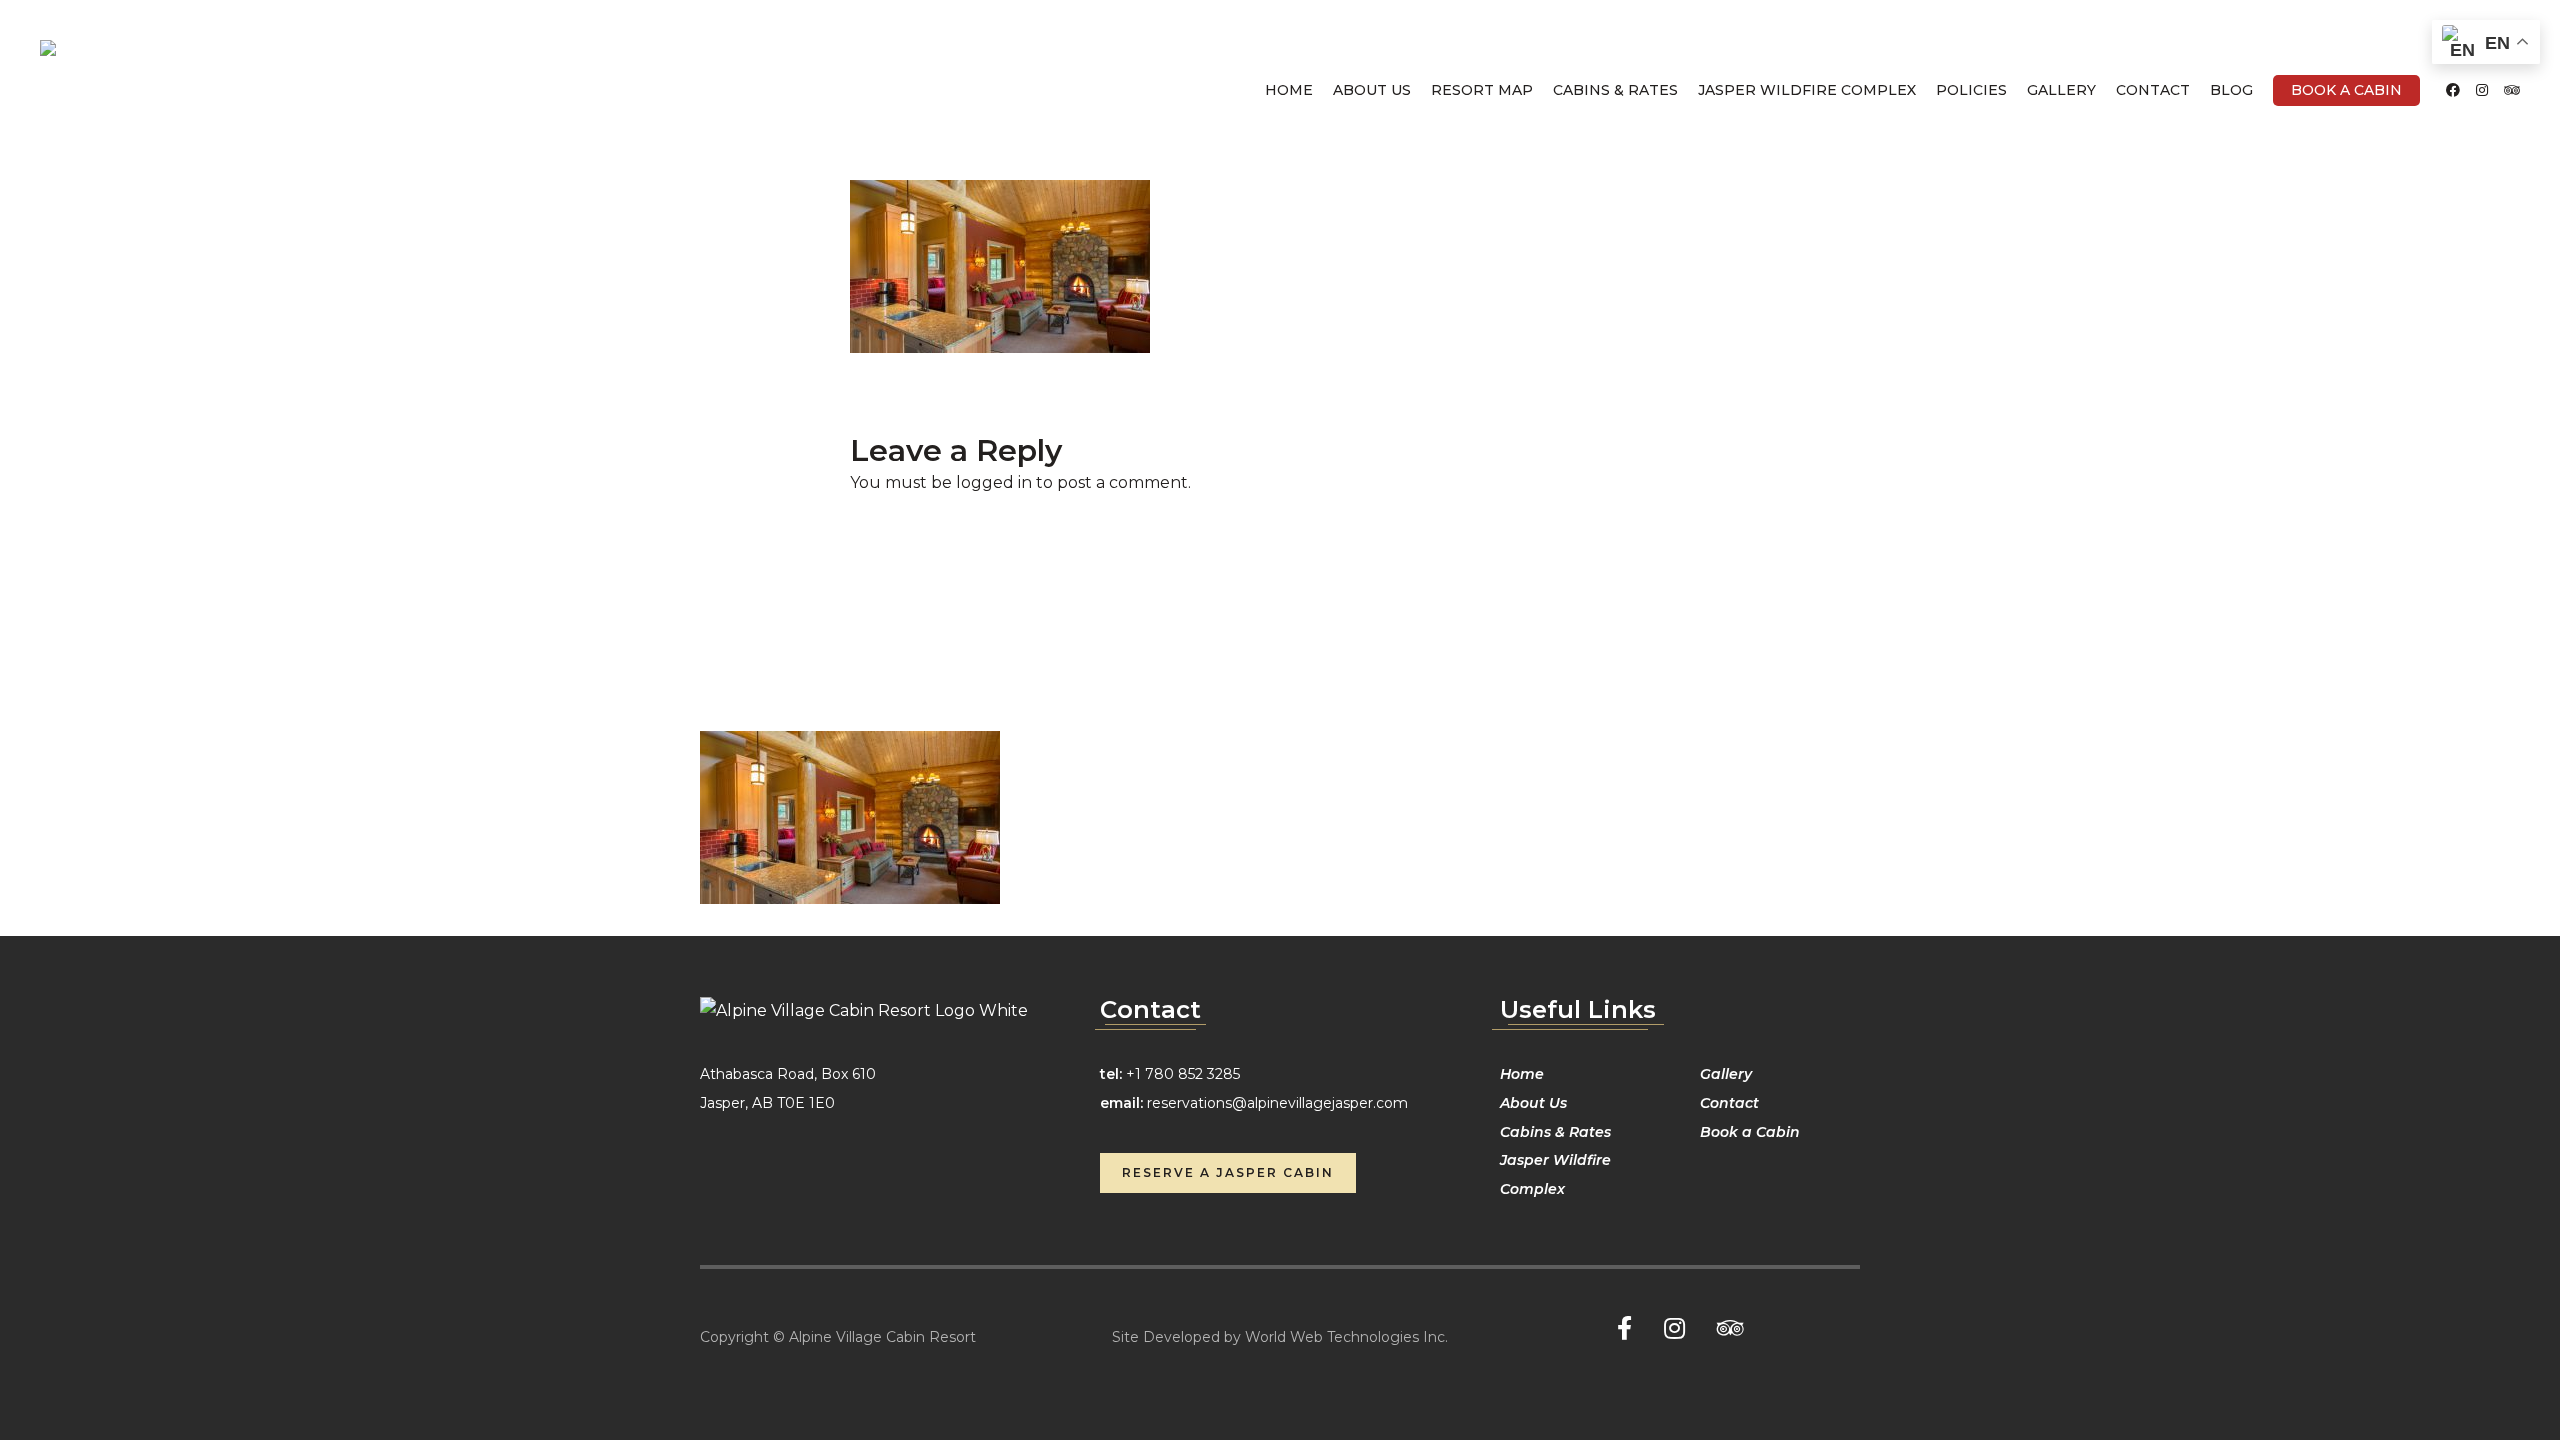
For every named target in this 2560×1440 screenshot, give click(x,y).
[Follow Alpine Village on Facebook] (2453, 90)
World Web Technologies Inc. (1346, 1337)
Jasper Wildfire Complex (1807, 90)
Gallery (2061, 90)
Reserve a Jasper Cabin (1228, 1172)
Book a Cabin (2346, 90)
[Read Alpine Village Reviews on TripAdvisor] (2512, 90)
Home (1289, 90)
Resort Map (1482, 90)
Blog (2231, 90)
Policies (1971, 90)
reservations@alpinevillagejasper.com (1277, 1103)
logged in (994, 482)
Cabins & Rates (1615, 90)
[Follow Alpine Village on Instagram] (2482, 90)
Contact (2153, 90)
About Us (1372, 90)
